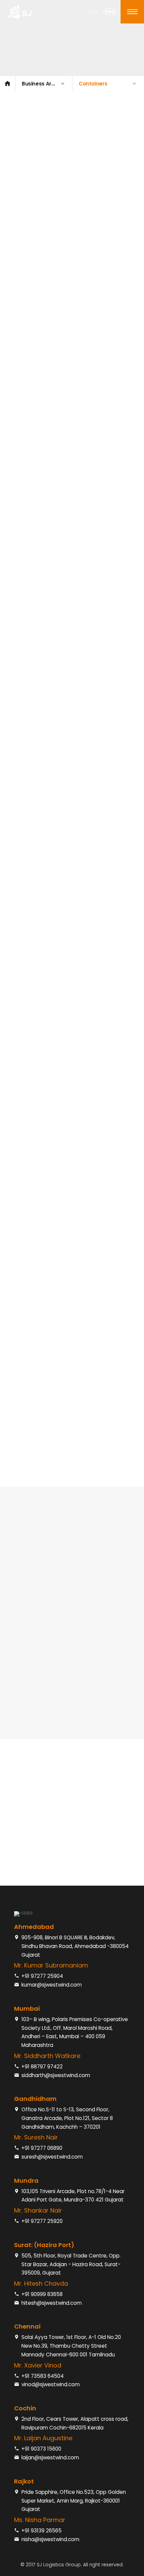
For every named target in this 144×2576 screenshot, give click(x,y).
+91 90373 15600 (41, 2449)
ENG (110, 12)
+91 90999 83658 (42, 2294)
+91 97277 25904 (42, 1976)
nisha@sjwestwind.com (50, 2539)
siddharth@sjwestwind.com (56, 2075)
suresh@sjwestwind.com (52, 2157)
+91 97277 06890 (42, 2148)
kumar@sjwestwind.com (52, 1985)
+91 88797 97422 (42, 2067)
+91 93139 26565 (42, 2531)
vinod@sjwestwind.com (51, 2384)
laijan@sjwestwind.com (50, 2457)
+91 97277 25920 (42, 2221)
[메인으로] (8, 84)
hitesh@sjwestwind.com (52, 2303)
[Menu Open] (132, 12)
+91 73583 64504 (43, 2376)
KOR (92, 12)
